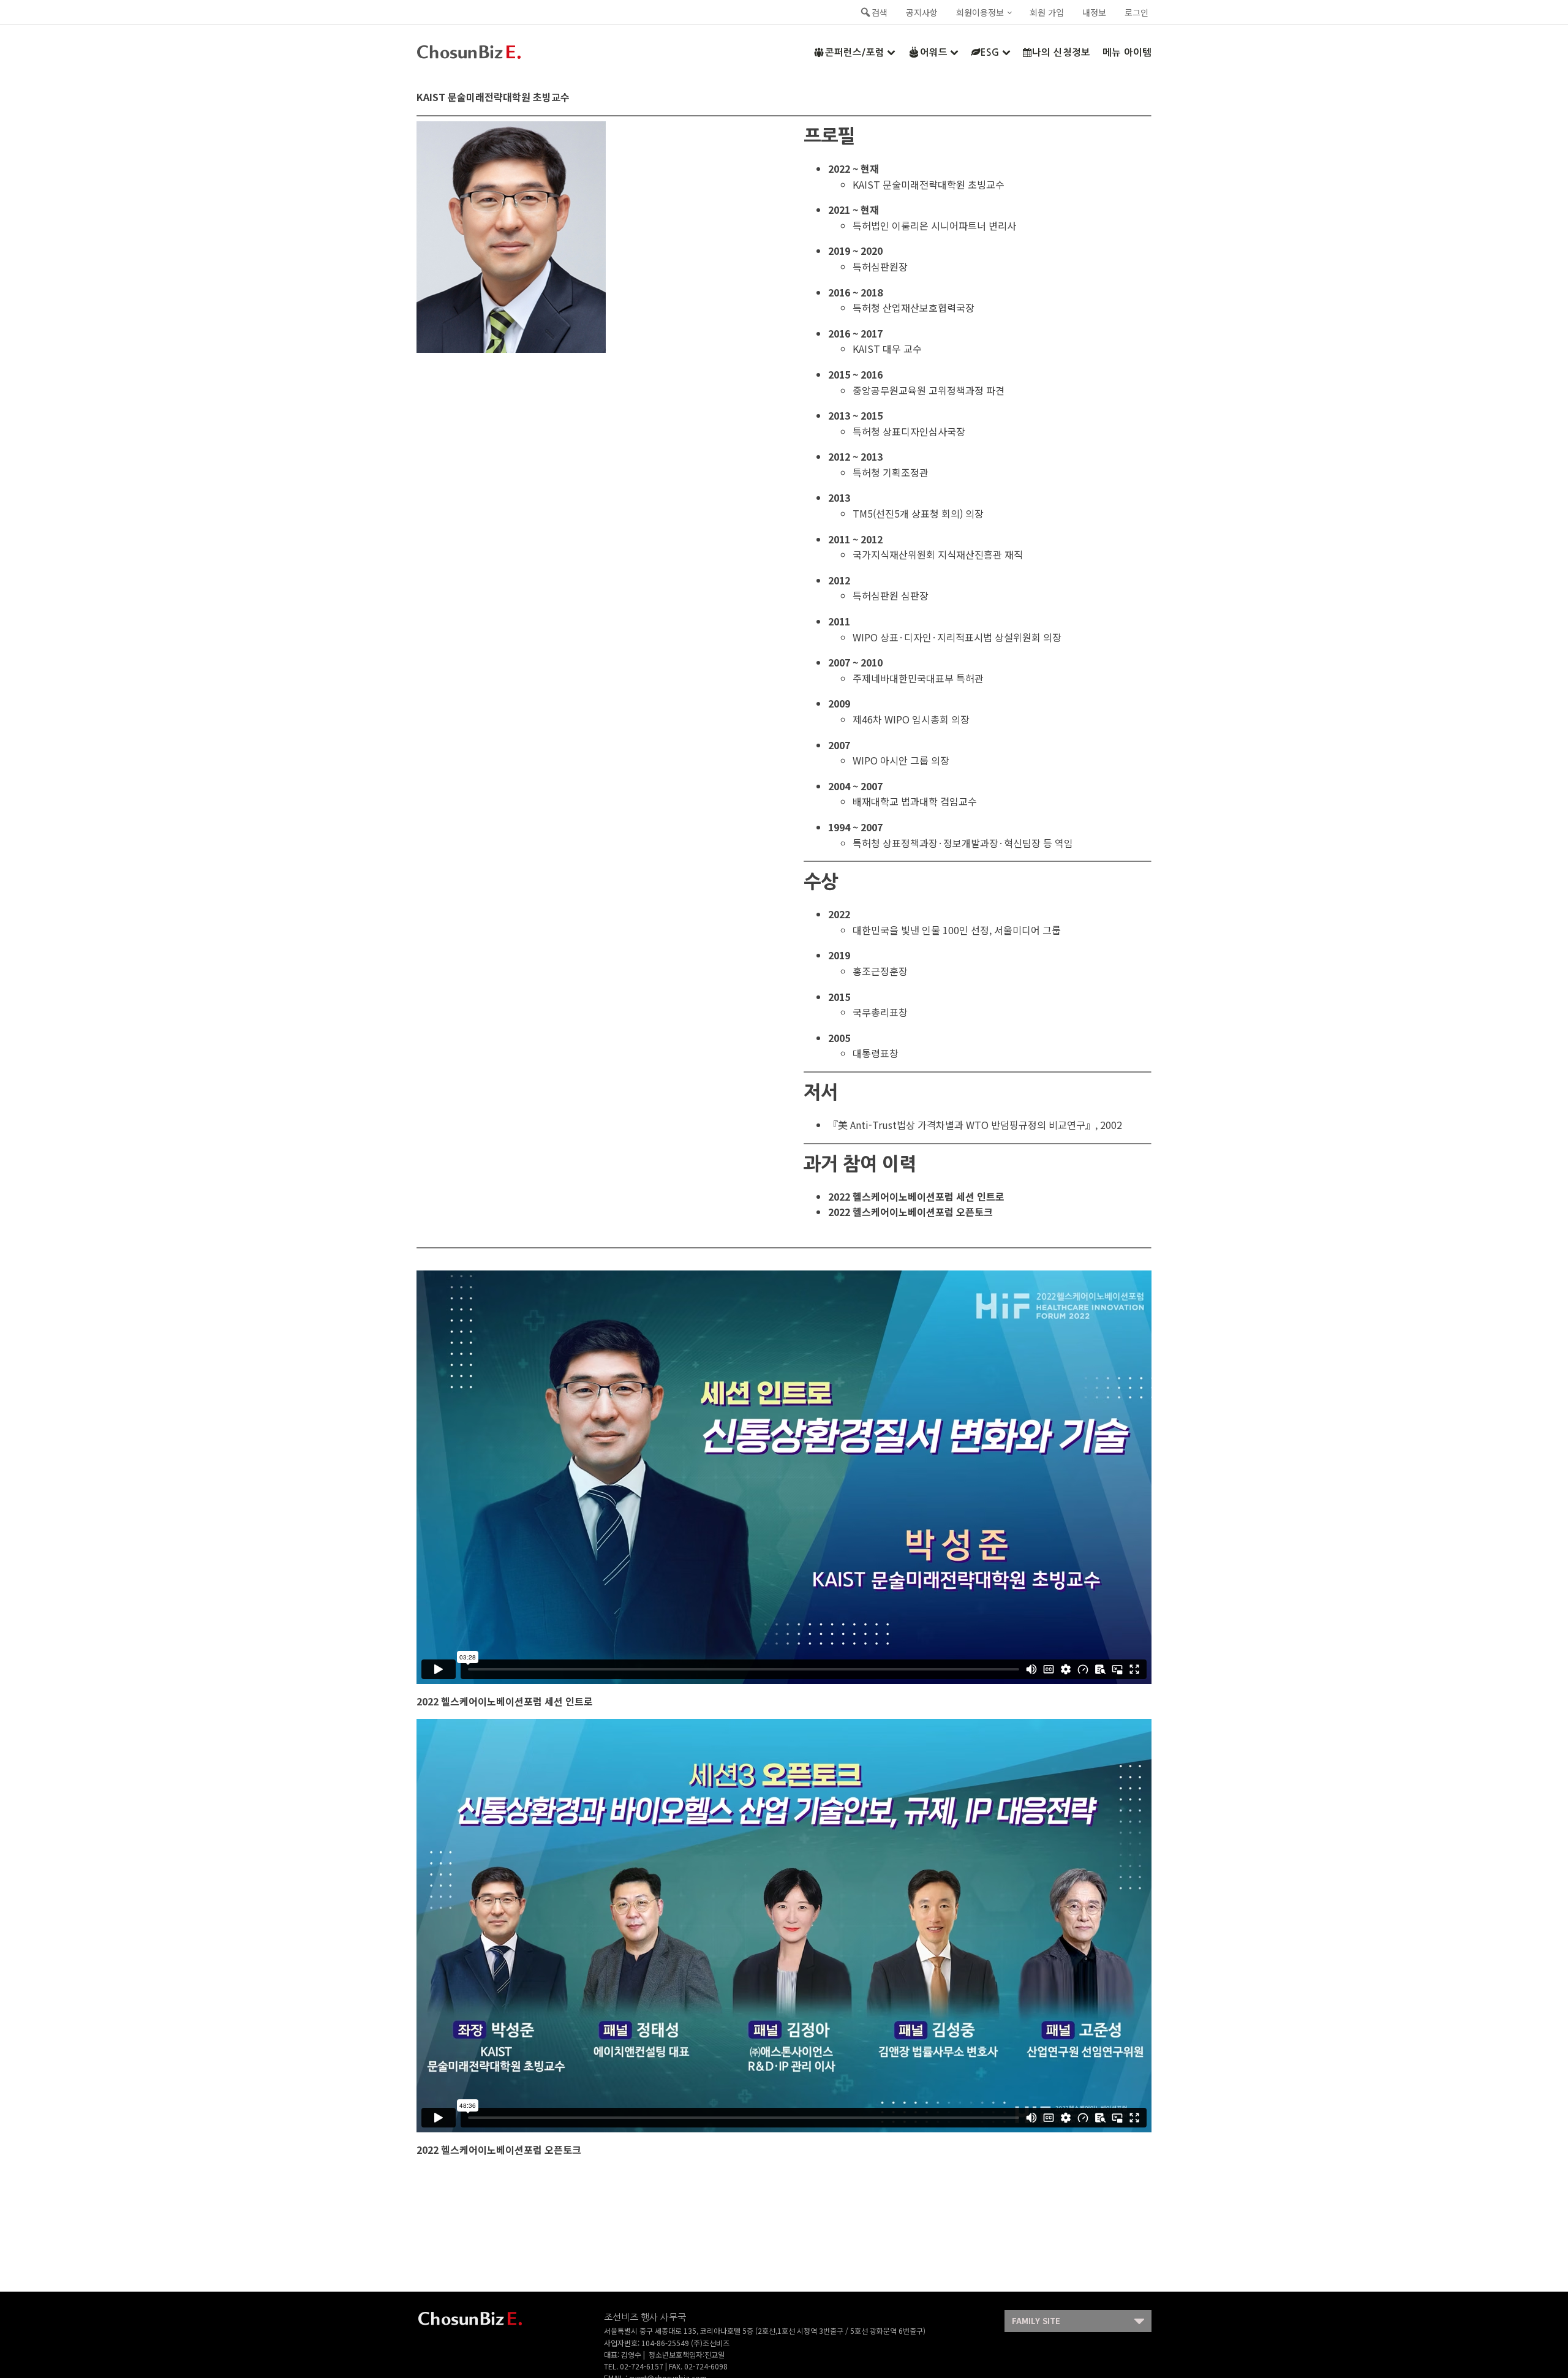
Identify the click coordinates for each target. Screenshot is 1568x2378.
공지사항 (922, 12)
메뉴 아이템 (1127, 52)
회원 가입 (1047, 12)
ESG (990, 52)
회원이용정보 (980, 12)
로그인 (1136, 12)
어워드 (934, 52)
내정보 (1094, 12)
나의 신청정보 (1061, 52)
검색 (880, 12)
